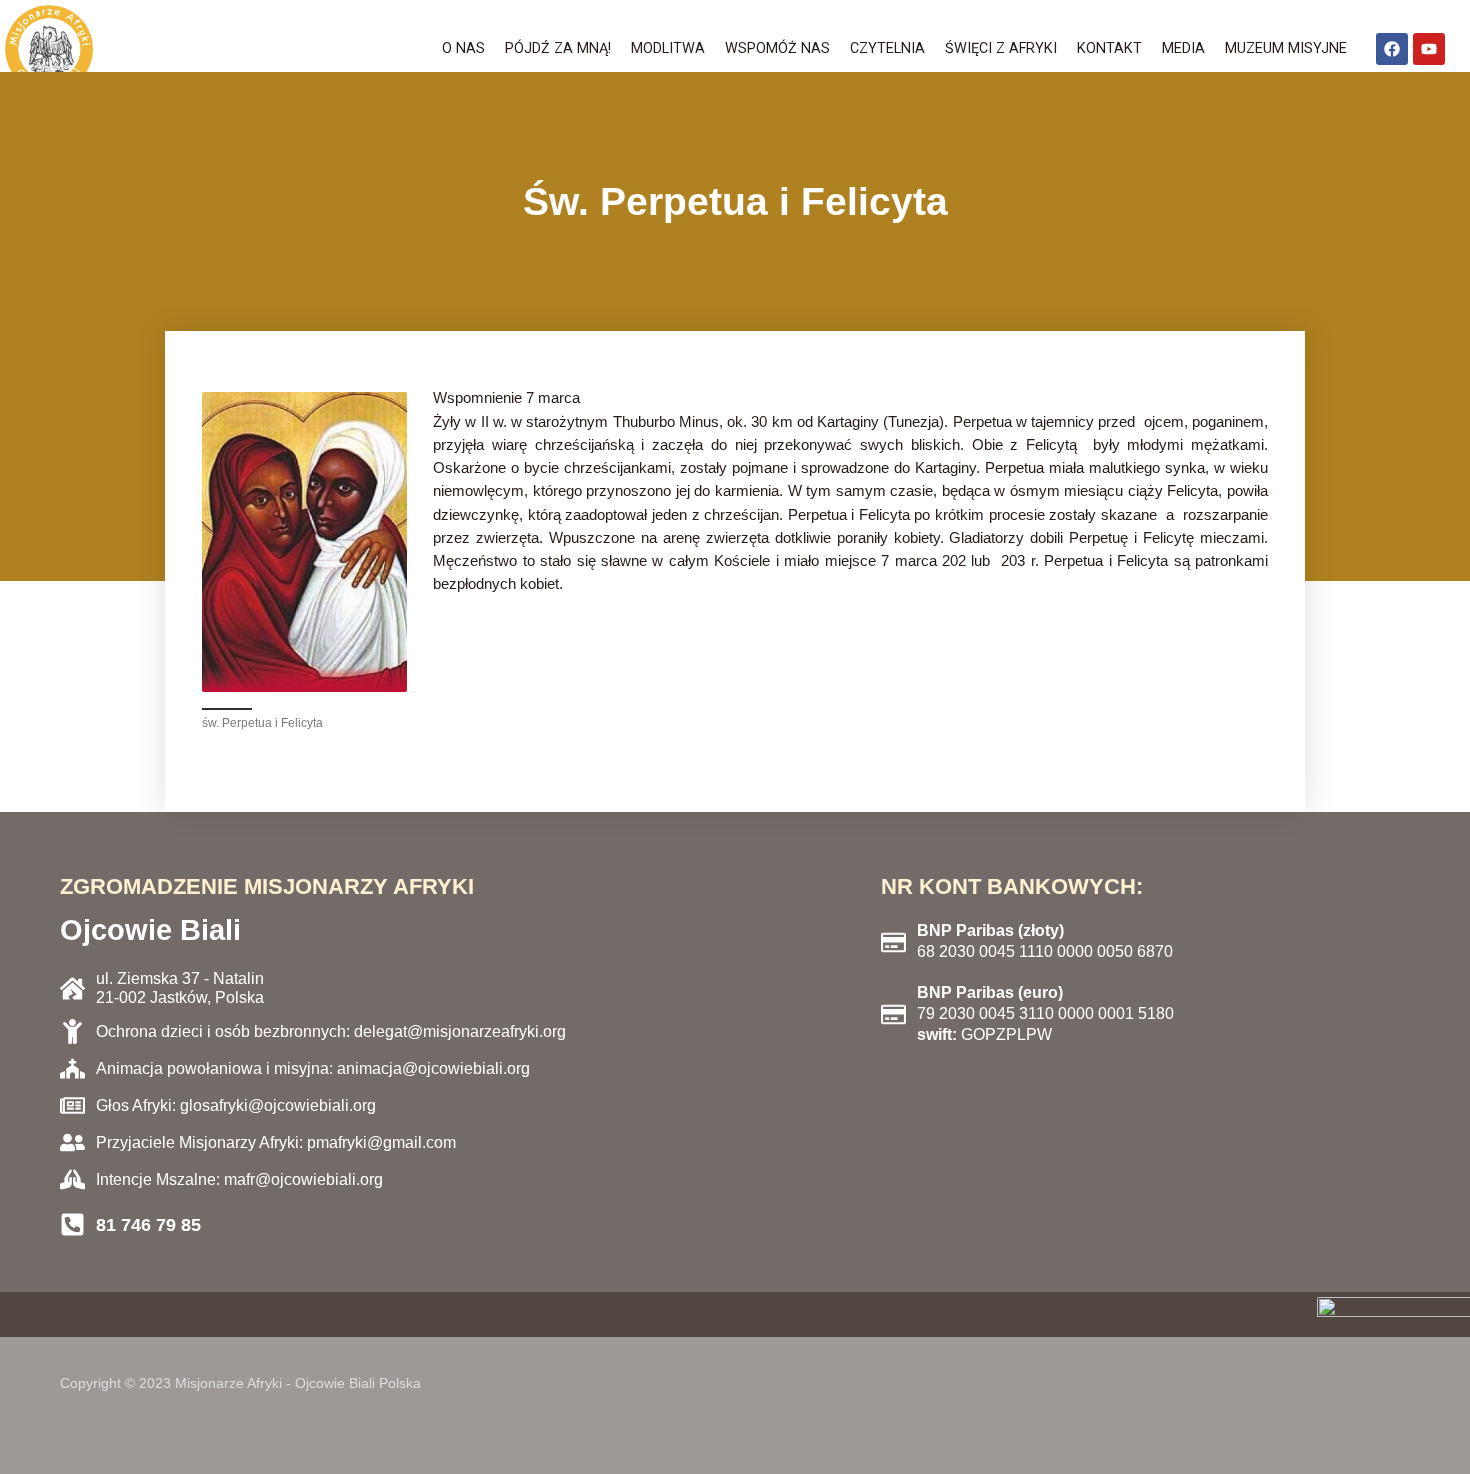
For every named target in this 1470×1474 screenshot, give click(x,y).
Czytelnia (887, 48)
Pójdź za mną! (558, 48)
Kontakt (1109, 48)
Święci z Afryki (1001, 48)
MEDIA (1183, 48)
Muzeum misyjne (1286, 48)
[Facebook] (1392, 49)
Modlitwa (668, 48)
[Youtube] (1429, 49)
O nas (463, 48)
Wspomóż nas (777, 48)
